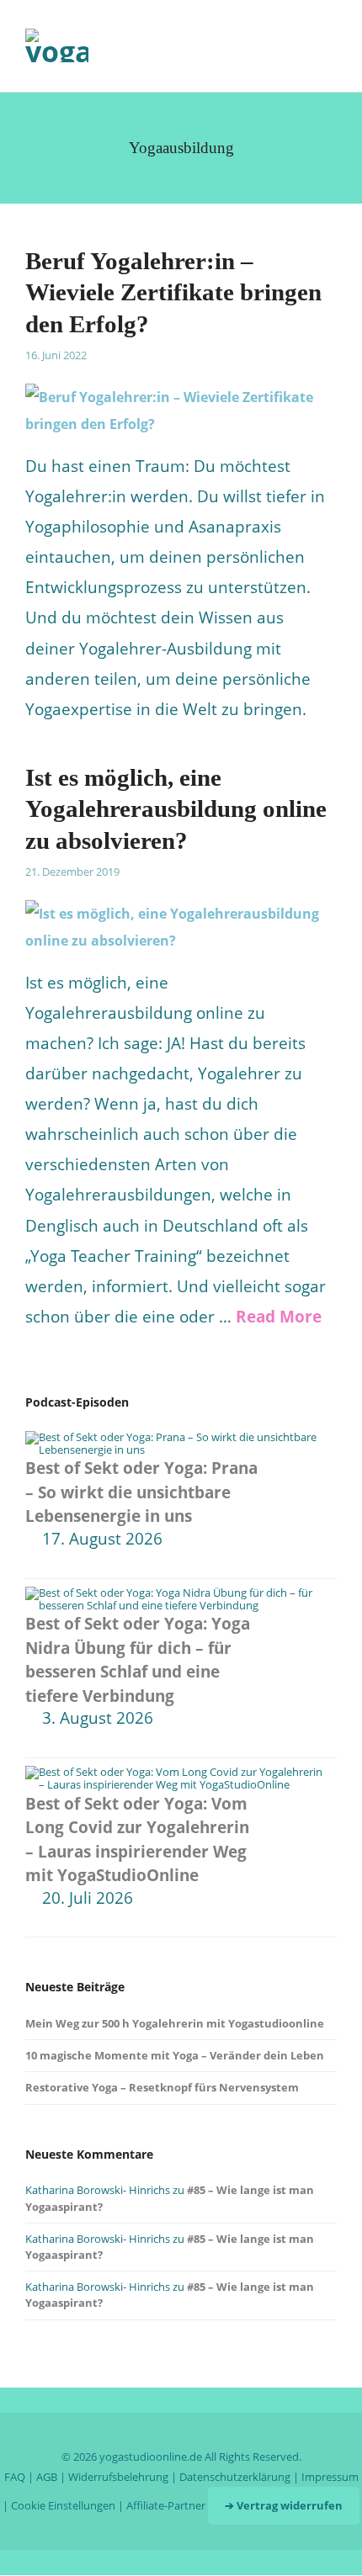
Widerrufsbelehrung (118, 2477)
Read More (279, 1317)
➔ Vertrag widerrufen (284, 2505)
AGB (47, 2477)
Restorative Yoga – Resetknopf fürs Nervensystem (163, 2087)
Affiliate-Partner (166, 2505)
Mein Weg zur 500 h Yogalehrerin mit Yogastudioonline (175, 2023)
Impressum (330, 2477)
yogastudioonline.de (151, 2457)
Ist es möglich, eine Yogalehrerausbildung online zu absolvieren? (176, 809)
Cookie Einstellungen (63, 2505)
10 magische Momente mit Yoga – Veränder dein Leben (175, 2055)
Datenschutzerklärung (235, 2477)
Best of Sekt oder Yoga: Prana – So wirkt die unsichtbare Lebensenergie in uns (141, 1492)
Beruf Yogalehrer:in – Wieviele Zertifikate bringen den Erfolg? (173, 292)
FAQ (15, 2477)
